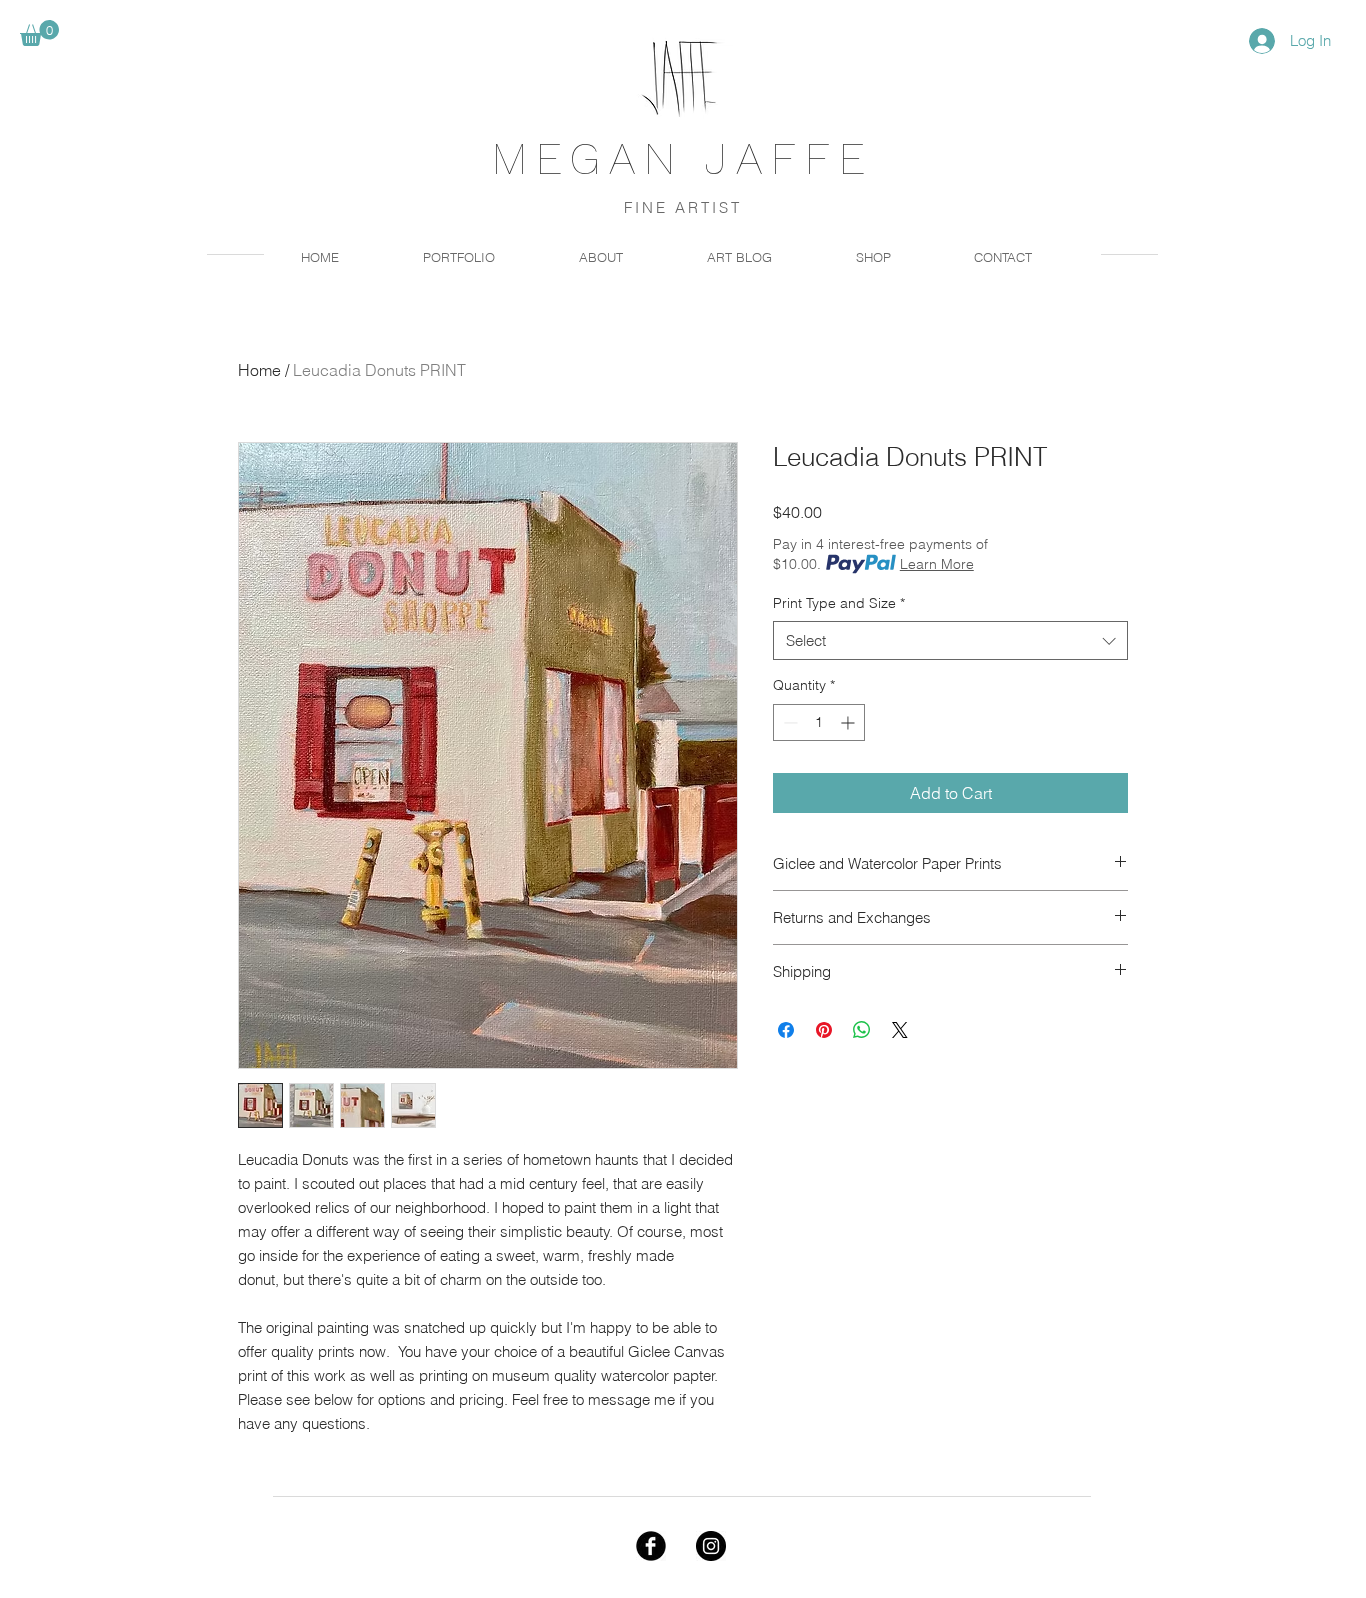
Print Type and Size (839, 603)
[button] (39, 33)
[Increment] (849, 722)
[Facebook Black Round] (651, 1546)
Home (259, 370)
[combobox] (950, 640)
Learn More (937, 564)
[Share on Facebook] (786, 1030)
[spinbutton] (819, 722)
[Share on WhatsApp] (862, 1030)
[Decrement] (788, 722)
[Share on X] (900, 1030)
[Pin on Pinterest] (824, 1030)
